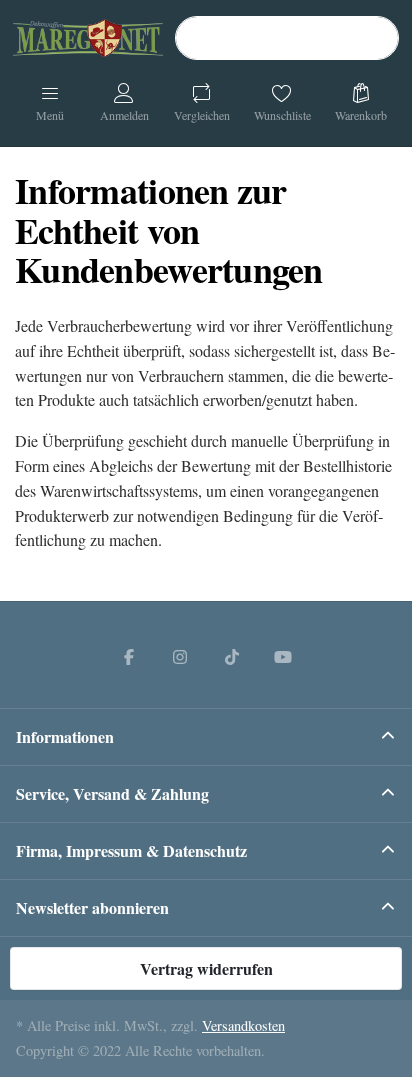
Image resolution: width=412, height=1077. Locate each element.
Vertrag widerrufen (206, 968)
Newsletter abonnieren (92, 907)
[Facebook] (129, 656)
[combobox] (287, 38)
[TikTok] (232, 656)
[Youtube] (284, 656)
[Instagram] (180, 656)
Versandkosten (243, 1025)
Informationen (65, 736)
